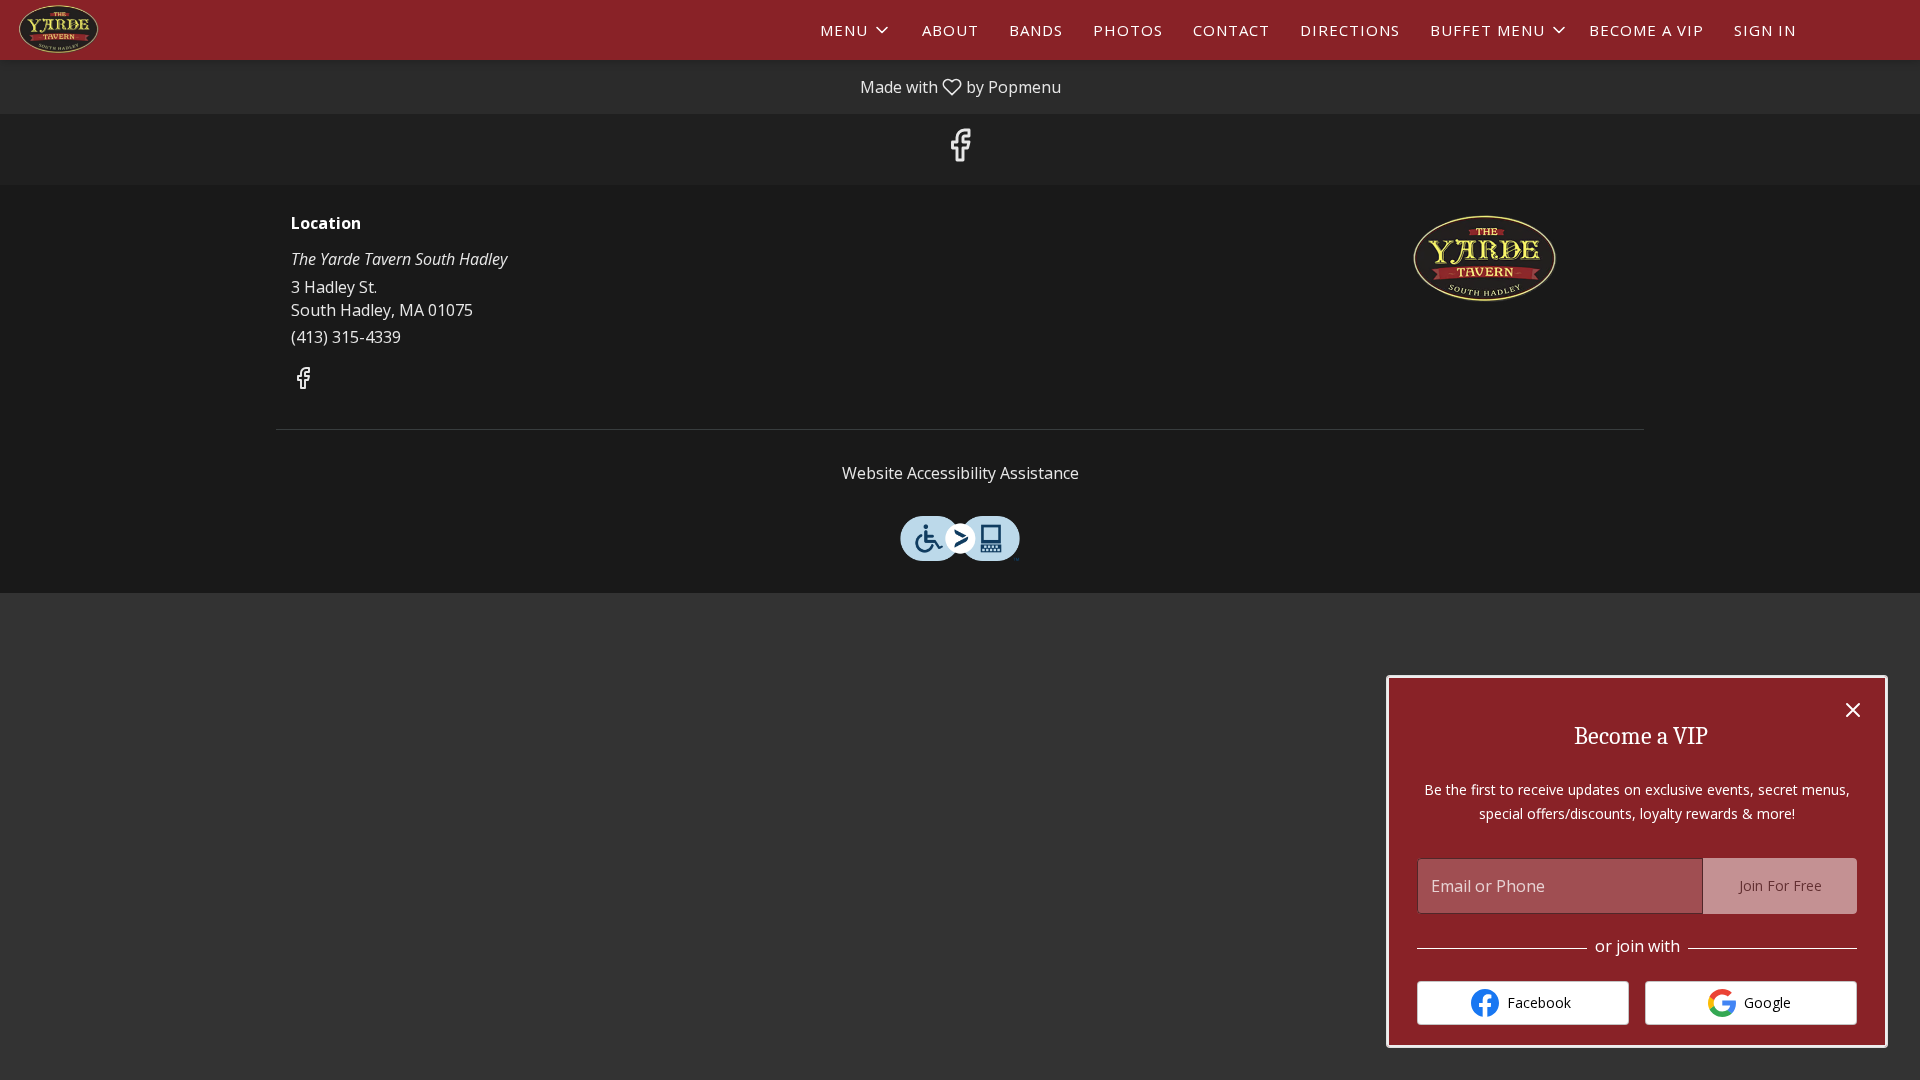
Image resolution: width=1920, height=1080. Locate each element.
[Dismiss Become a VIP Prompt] (1853, 710)
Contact (1231, 30)
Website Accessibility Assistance (960, 473)
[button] (856, 30)
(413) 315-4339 (346, 337)
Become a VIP (1646, 30)
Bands (1036, 30)
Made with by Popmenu (538, 86)
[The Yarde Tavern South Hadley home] (106, 30)
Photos (1128, 30)
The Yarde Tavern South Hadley (1485, 260)
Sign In (1765, 30)
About (950, 30)
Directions (1350, 30)
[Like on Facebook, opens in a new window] (960, 149)
